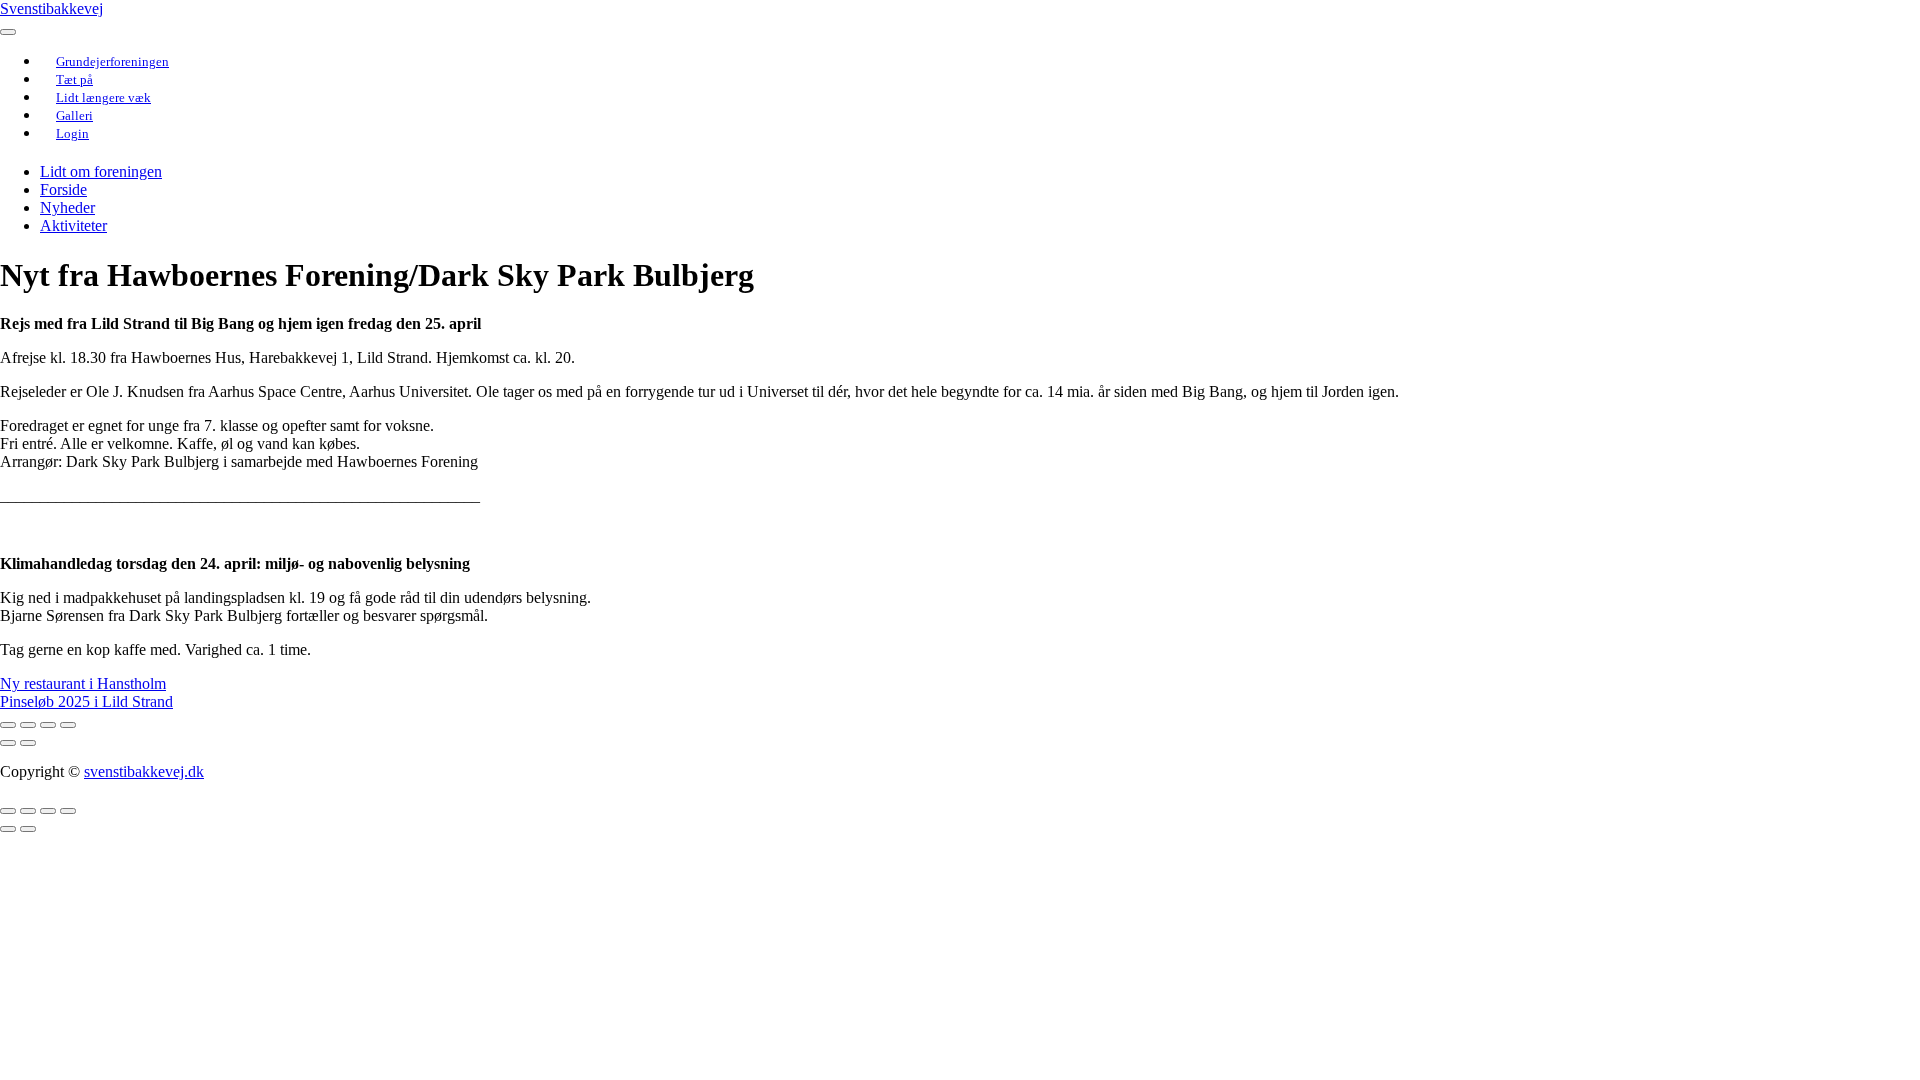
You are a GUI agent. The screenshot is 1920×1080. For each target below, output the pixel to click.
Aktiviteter (73, 225)
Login (72, 133)
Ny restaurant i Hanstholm (83, 683)
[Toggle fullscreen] (48, 725)
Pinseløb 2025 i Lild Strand (86, 701)
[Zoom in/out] (68, 725)
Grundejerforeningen (112, 61)
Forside (63, 189)
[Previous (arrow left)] (8, 743)
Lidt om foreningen (101, 171)
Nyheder (67, 207)
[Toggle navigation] (8, 32)
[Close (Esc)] (8, 725)
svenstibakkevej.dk (144, 771)
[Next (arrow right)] (28, 743)
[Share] (28, 725)
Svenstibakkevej (51, 8)
